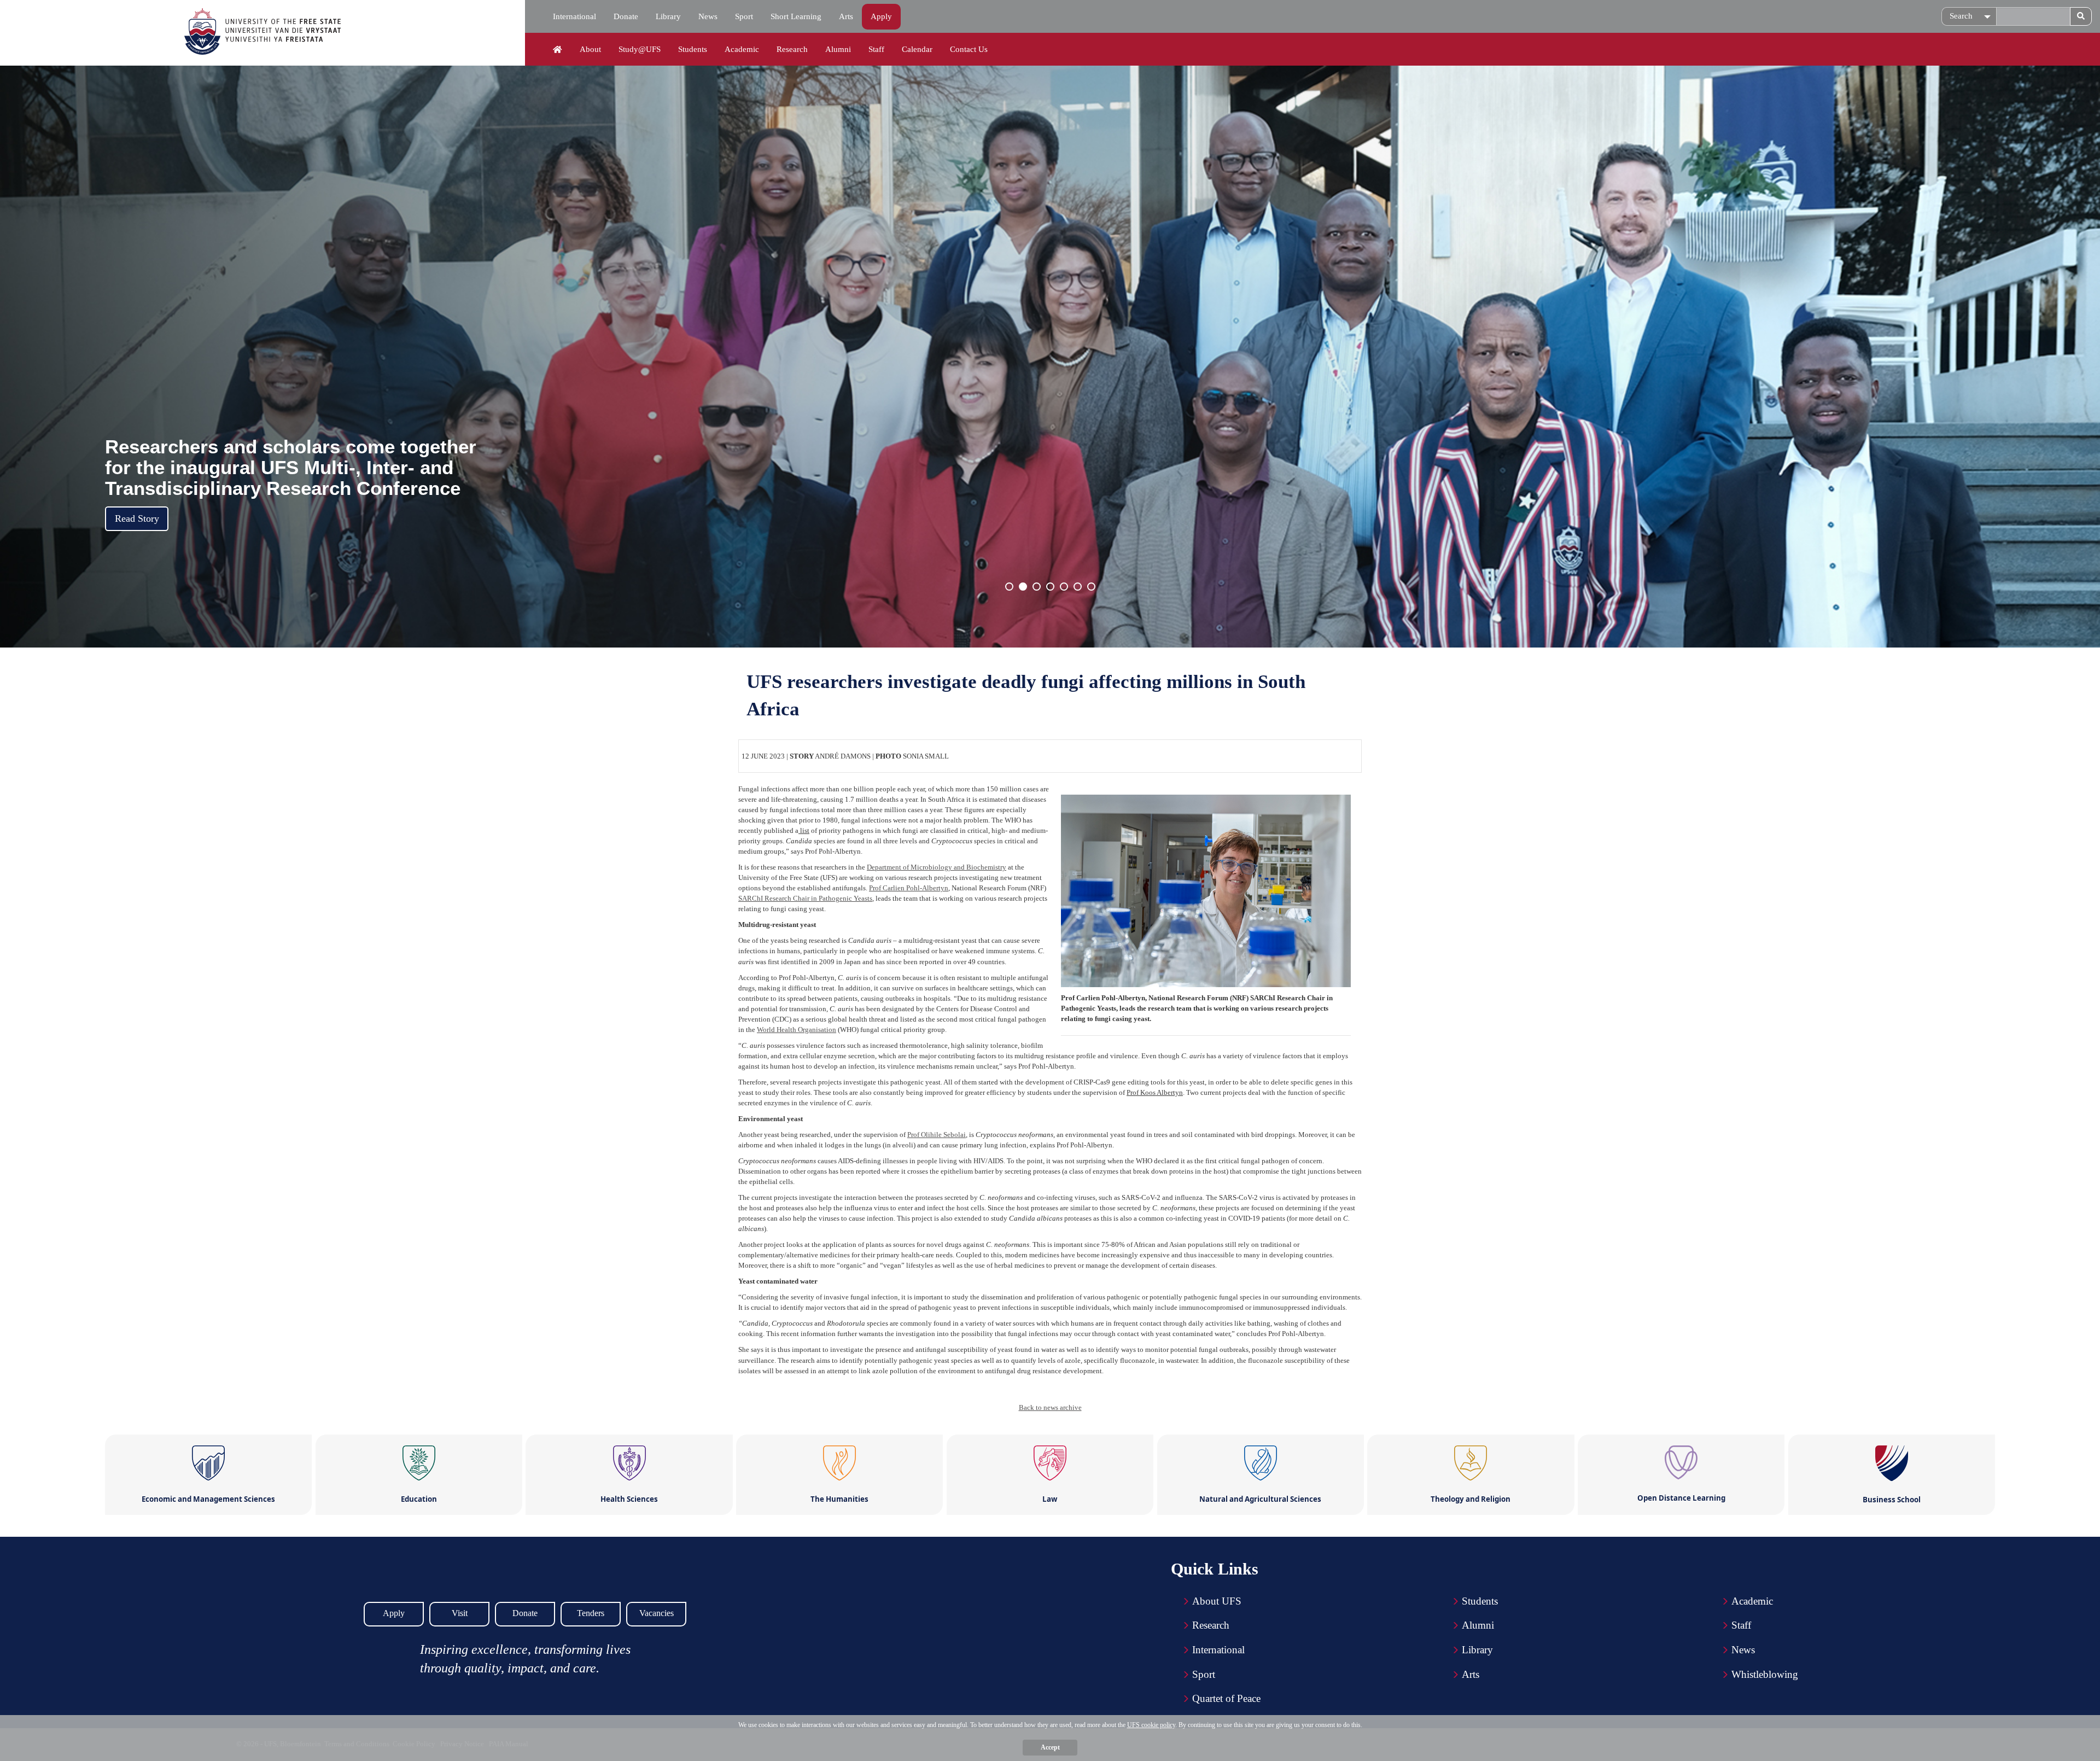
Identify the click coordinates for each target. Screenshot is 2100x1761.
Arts (846, 16)
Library (668, 16)
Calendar (917, 49)
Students (693, 49)
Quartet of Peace (1226, 1698)
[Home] (558, 50)
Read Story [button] (137, 518)
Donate (626, 16)
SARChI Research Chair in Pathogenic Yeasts (805, 898)
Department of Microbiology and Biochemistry (937, 867)
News (708, 16)
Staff (876, 49)
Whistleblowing (1765, 1674)
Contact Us (969, 49)
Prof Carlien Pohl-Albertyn (909, 888)
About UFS (1217, 1601)
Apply (881, 16)
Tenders (591, 1613)
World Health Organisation (797, 1030)
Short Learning (796, 16)
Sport (744, 16)
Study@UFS (640, 49)
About (590, 49)
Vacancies (657, 1613)
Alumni (838, 49)
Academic (742, 49)
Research (792, 49)
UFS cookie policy (1151, 1725)
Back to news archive (1050, 1407)
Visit (460, 1613)
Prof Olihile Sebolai (937, 1135)
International (574, 16)
